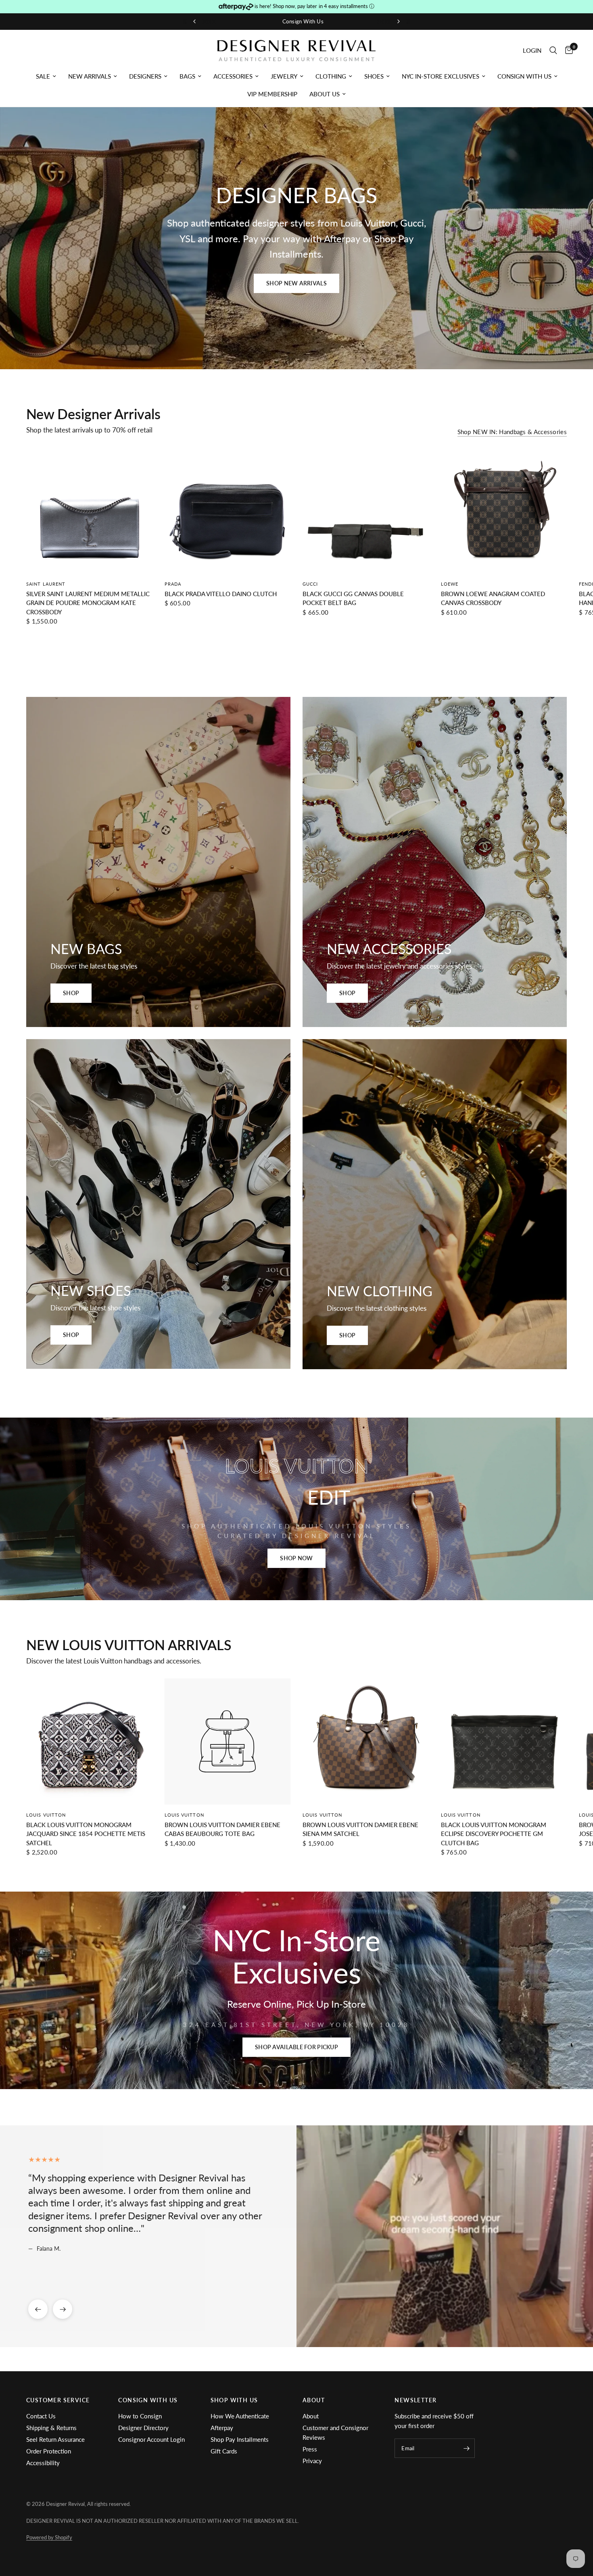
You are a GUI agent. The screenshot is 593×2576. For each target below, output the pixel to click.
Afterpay (222, 2428)
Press (310, 2449)
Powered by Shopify (49, 2537)
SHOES (374, 76)
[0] (567, 51)
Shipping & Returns (51, 2428)
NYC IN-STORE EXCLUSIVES (441, 76)
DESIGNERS (145, 76)
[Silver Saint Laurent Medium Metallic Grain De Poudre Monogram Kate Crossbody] (89, 510)
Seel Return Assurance (55, 2439)
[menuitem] (46, 76)
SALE (43, 76)
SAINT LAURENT (46, 583)
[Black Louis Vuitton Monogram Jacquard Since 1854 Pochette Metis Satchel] (89, 1741)
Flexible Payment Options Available (387, 21)
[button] (296, 283)
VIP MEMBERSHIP (272, 94)
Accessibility (43, 2463)
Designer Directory (143, 2428)
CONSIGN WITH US (524, 76)
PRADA (173, 583)
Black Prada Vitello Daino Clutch (221, 593)
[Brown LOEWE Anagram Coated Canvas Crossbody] (504, 510)
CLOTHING (331, 76)
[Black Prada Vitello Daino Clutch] (228, 510)
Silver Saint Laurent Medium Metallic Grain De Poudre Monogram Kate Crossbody (88, 602)
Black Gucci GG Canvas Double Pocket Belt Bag (353, 598)
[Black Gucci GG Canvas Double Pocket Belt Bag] (366, 510)
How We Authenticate (240, 2416)
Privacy (312, 2461)
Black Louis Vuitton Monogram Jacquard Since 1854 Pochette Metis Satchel (86, 1833)
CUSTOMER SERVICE (58, 2400)
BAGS (187, 76)
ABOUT (314, 2400)
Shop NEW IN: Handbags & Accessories (512, 432)
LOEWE (450, 583)
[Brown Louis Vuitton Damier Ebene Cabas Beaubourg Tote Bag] (228, 1741)
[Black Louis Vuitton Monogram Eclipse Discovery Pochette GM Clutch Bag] (504, 1741)
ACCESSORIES (233, 76)
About (311, 2416)
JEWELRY (284, 76)
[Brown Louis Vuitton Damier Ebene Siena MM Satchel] (366, 1741)
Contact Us (41, 2416)
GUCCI (310, 583)
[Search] (553, 51)
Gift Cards (224, 2451)
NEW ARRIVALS (90, 76)
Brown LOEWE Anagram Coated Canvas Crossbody (493, 598)
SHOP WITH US (234, 2400)
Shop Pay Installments (240, 2439)
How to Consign (140, 2416)
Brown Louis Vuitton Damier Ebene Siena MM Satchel (360, 1829)
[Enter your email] (467, 2448)
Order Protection (49, 2451)
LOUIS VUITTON (46, 1814)
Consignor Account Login (151, 2439)
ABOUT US (325, 94)
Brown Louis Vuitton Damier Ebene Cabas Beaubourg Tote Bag (222, 1829)
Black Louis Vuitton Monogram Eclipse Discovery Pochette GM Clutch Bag (494, 1833)
